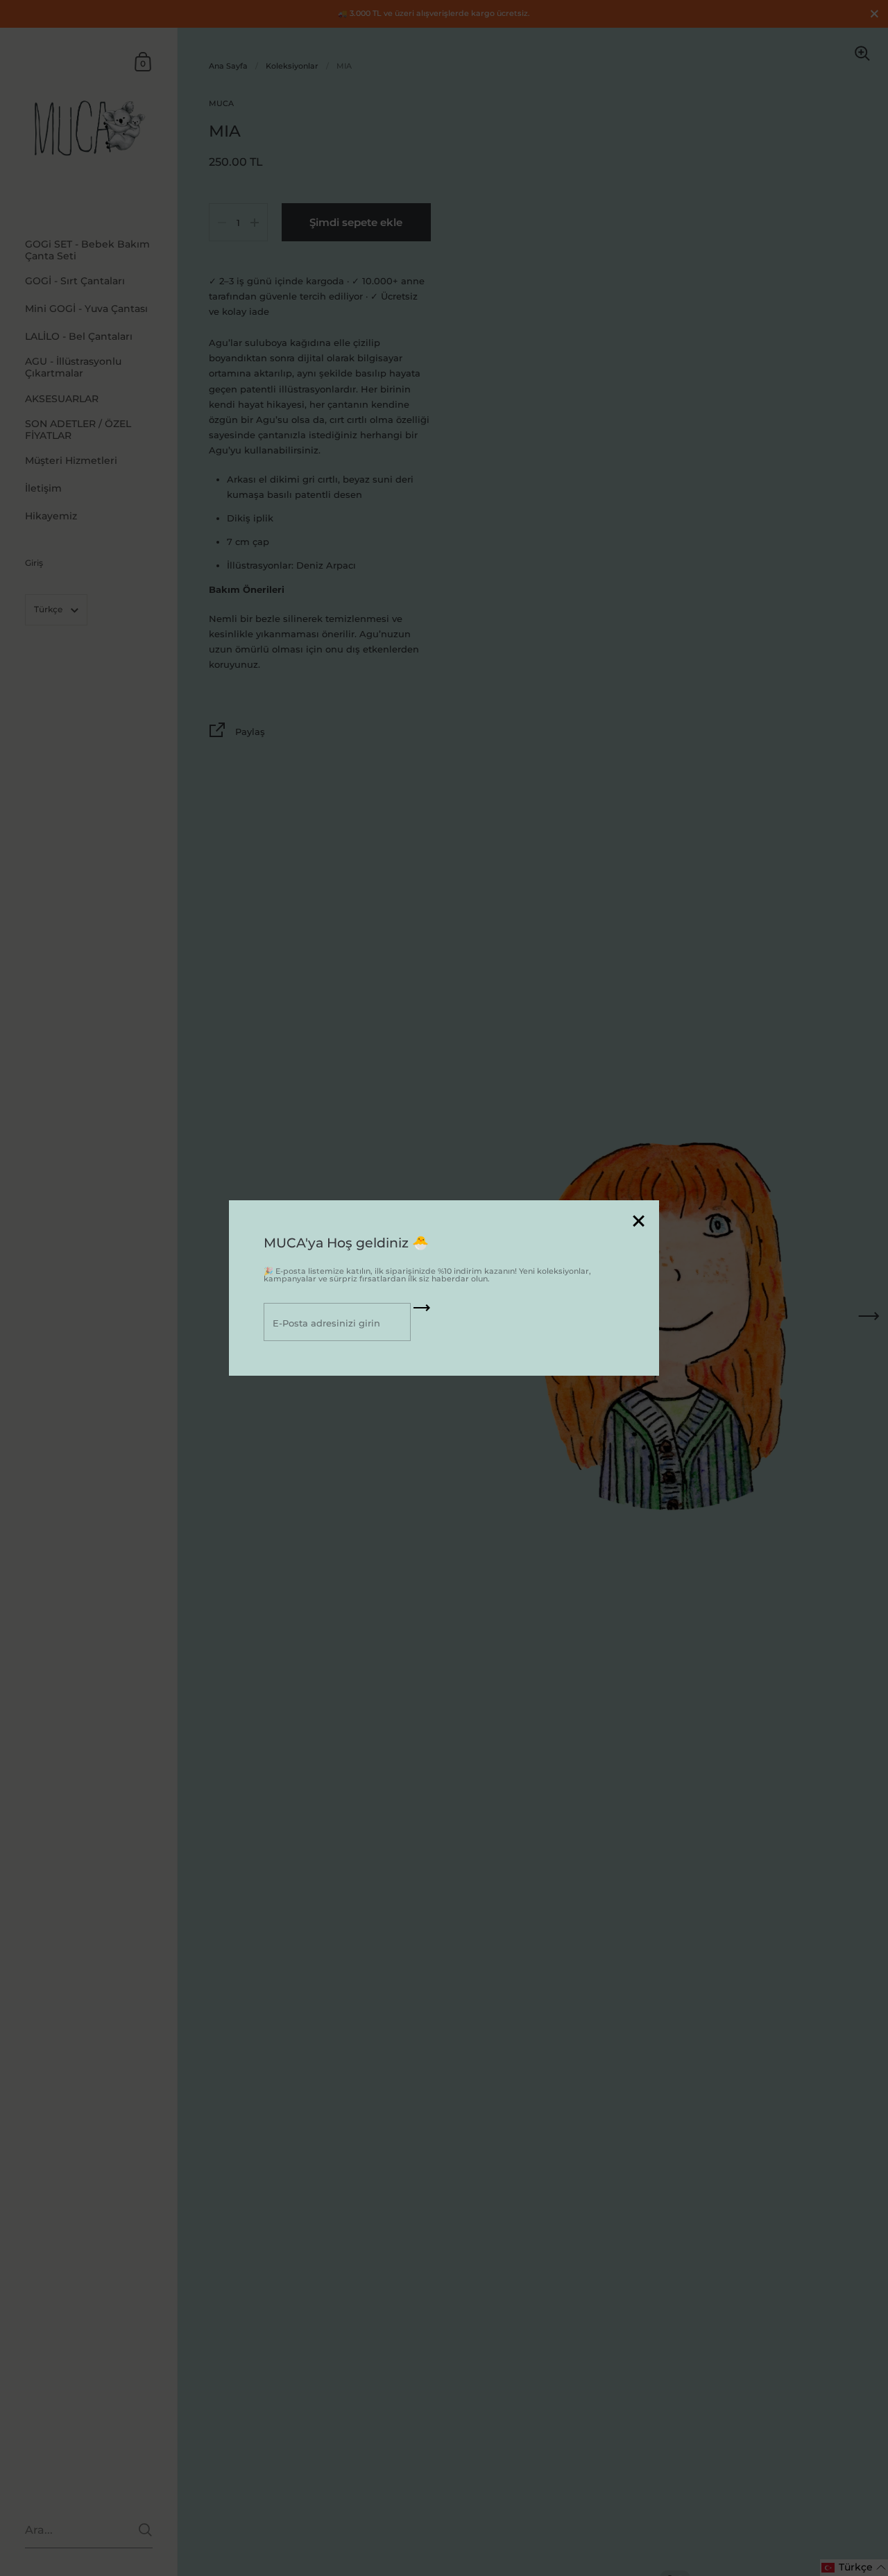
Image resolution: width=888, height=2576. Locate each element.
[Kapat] (638, 1222)
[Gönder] (422, 1313)
